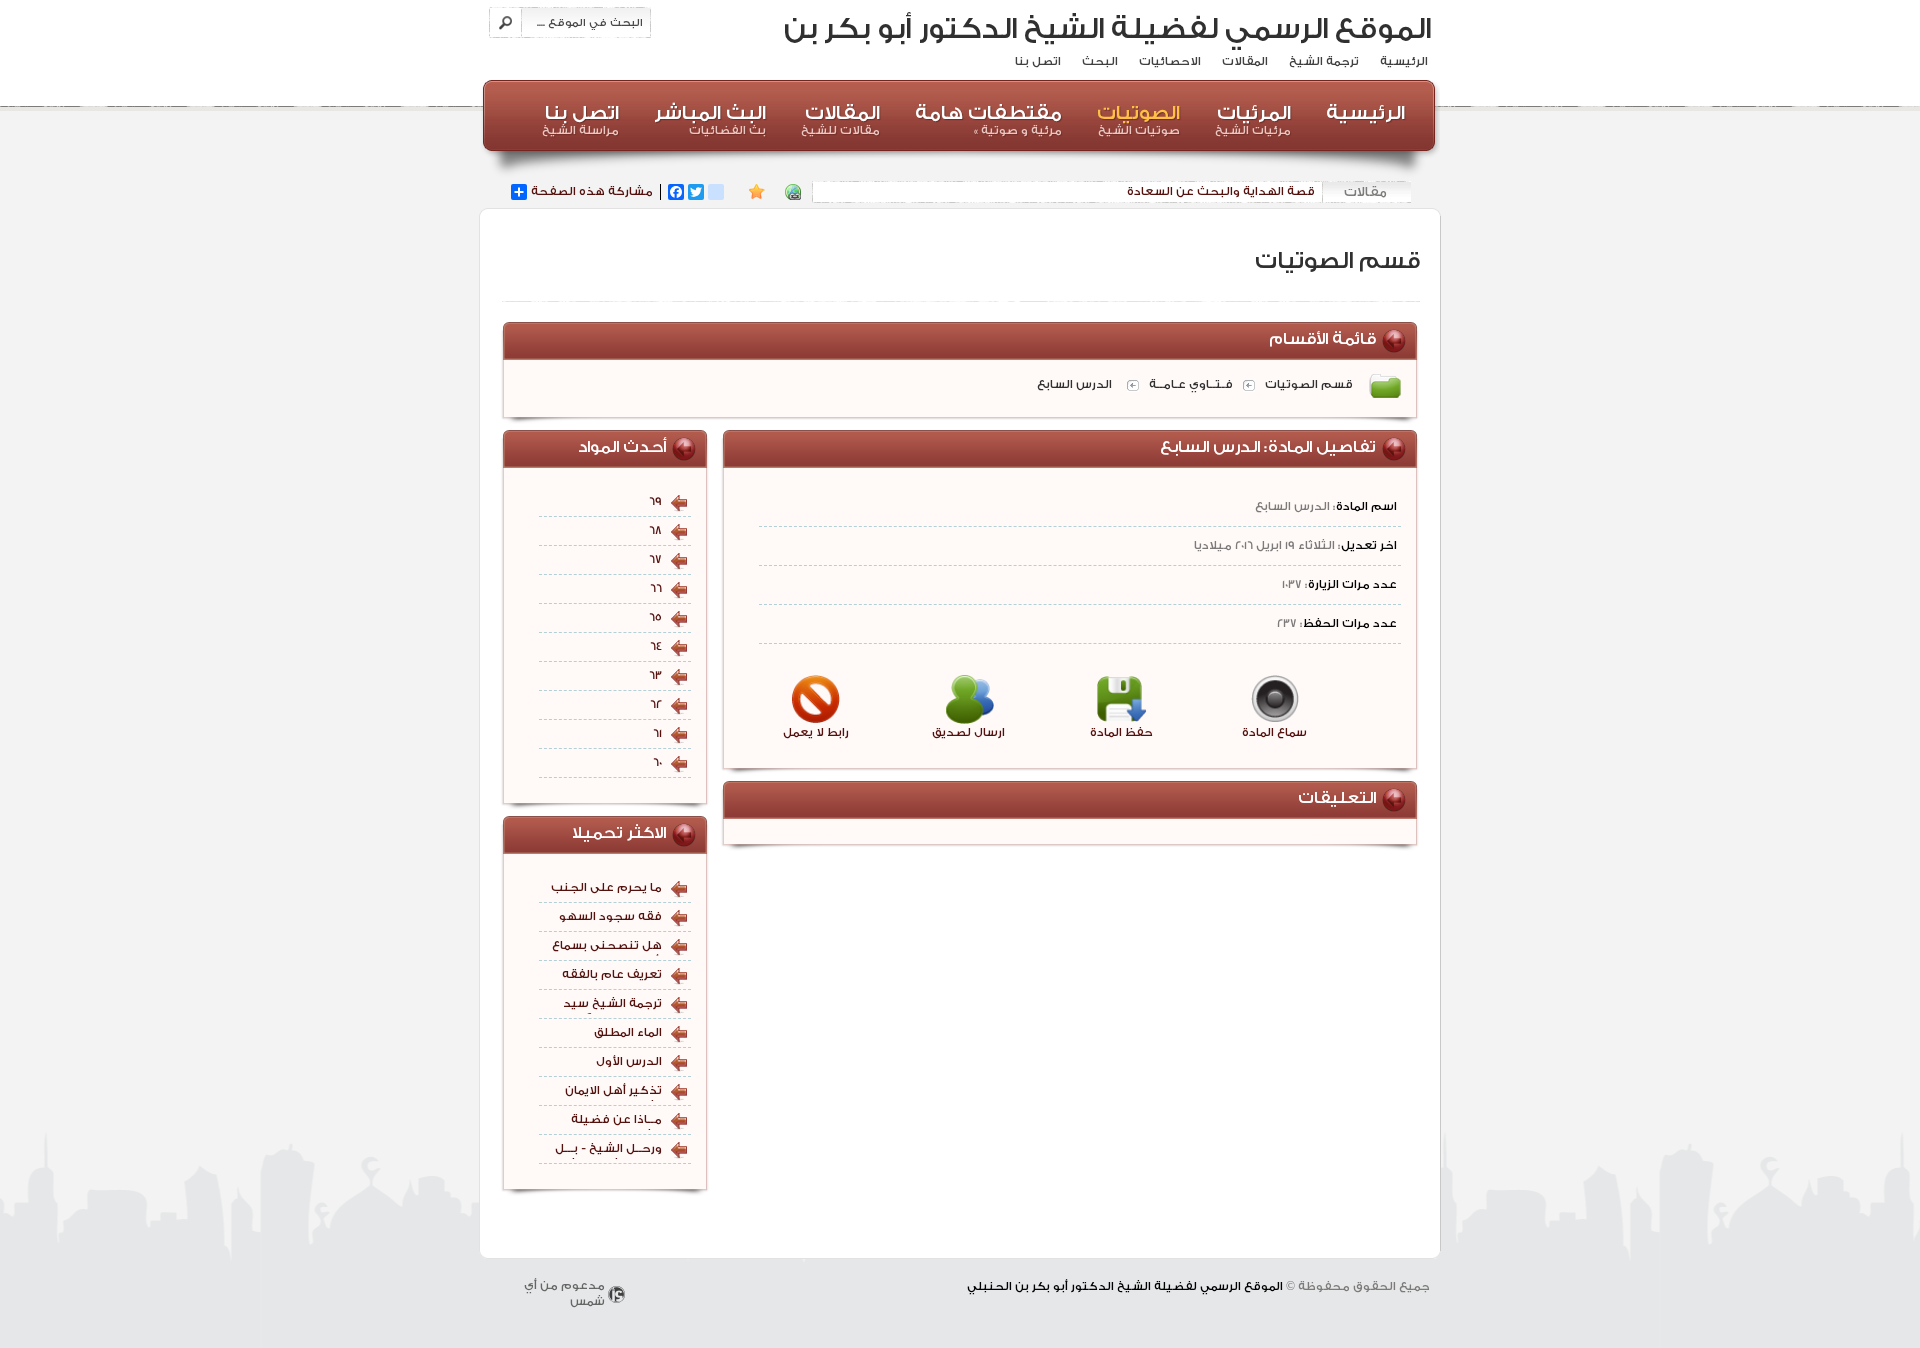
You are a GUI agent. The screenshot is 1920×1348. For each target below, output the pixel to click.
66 (656, 588)
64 (656, 646)
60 (657, 762)
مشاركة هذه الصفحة (592, 191)
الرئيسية (1404, 61)
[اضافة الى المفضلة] (757, 192)
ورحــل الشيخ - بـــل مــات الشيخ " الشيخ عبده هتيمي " (607, 1150)
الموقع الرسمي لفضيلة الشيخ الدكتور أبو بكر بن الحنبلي (1107, 48)
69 (655, 501)
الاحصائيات (1170, 61)
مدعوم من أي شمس (564, 1293)
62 (656, 704)
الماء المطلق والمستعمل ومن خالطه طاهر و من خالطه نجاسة (612, 1034)
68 (655, 530)
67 (655, 559)
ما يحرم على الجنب (606, 887)
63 (655, 675)
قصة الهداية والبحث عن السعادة (1221, 191)
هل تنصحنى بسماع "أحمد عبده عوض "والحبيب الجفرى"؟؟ (607, 947)
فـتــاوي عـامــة (1191, 385)
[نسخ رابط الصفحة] (793, 192)
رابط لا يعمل (816, 732)
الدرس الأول (629, 1061)
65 (655, 617)
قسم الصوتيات (1309, 385)
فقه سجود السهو (610, 916)
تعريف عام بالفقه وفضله (612, 976)
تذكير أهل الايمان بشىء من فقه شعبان (613, 1092)
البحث (1100, 61)
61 (657, 733)
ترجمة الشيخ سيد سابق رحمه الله (612, 1005)
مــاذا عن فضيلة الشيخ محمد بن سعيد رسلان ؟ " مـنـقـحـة (616, 1121)
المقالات (1245, 61)
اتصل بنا (1038, 61)
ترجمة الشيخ (1324, 61)
